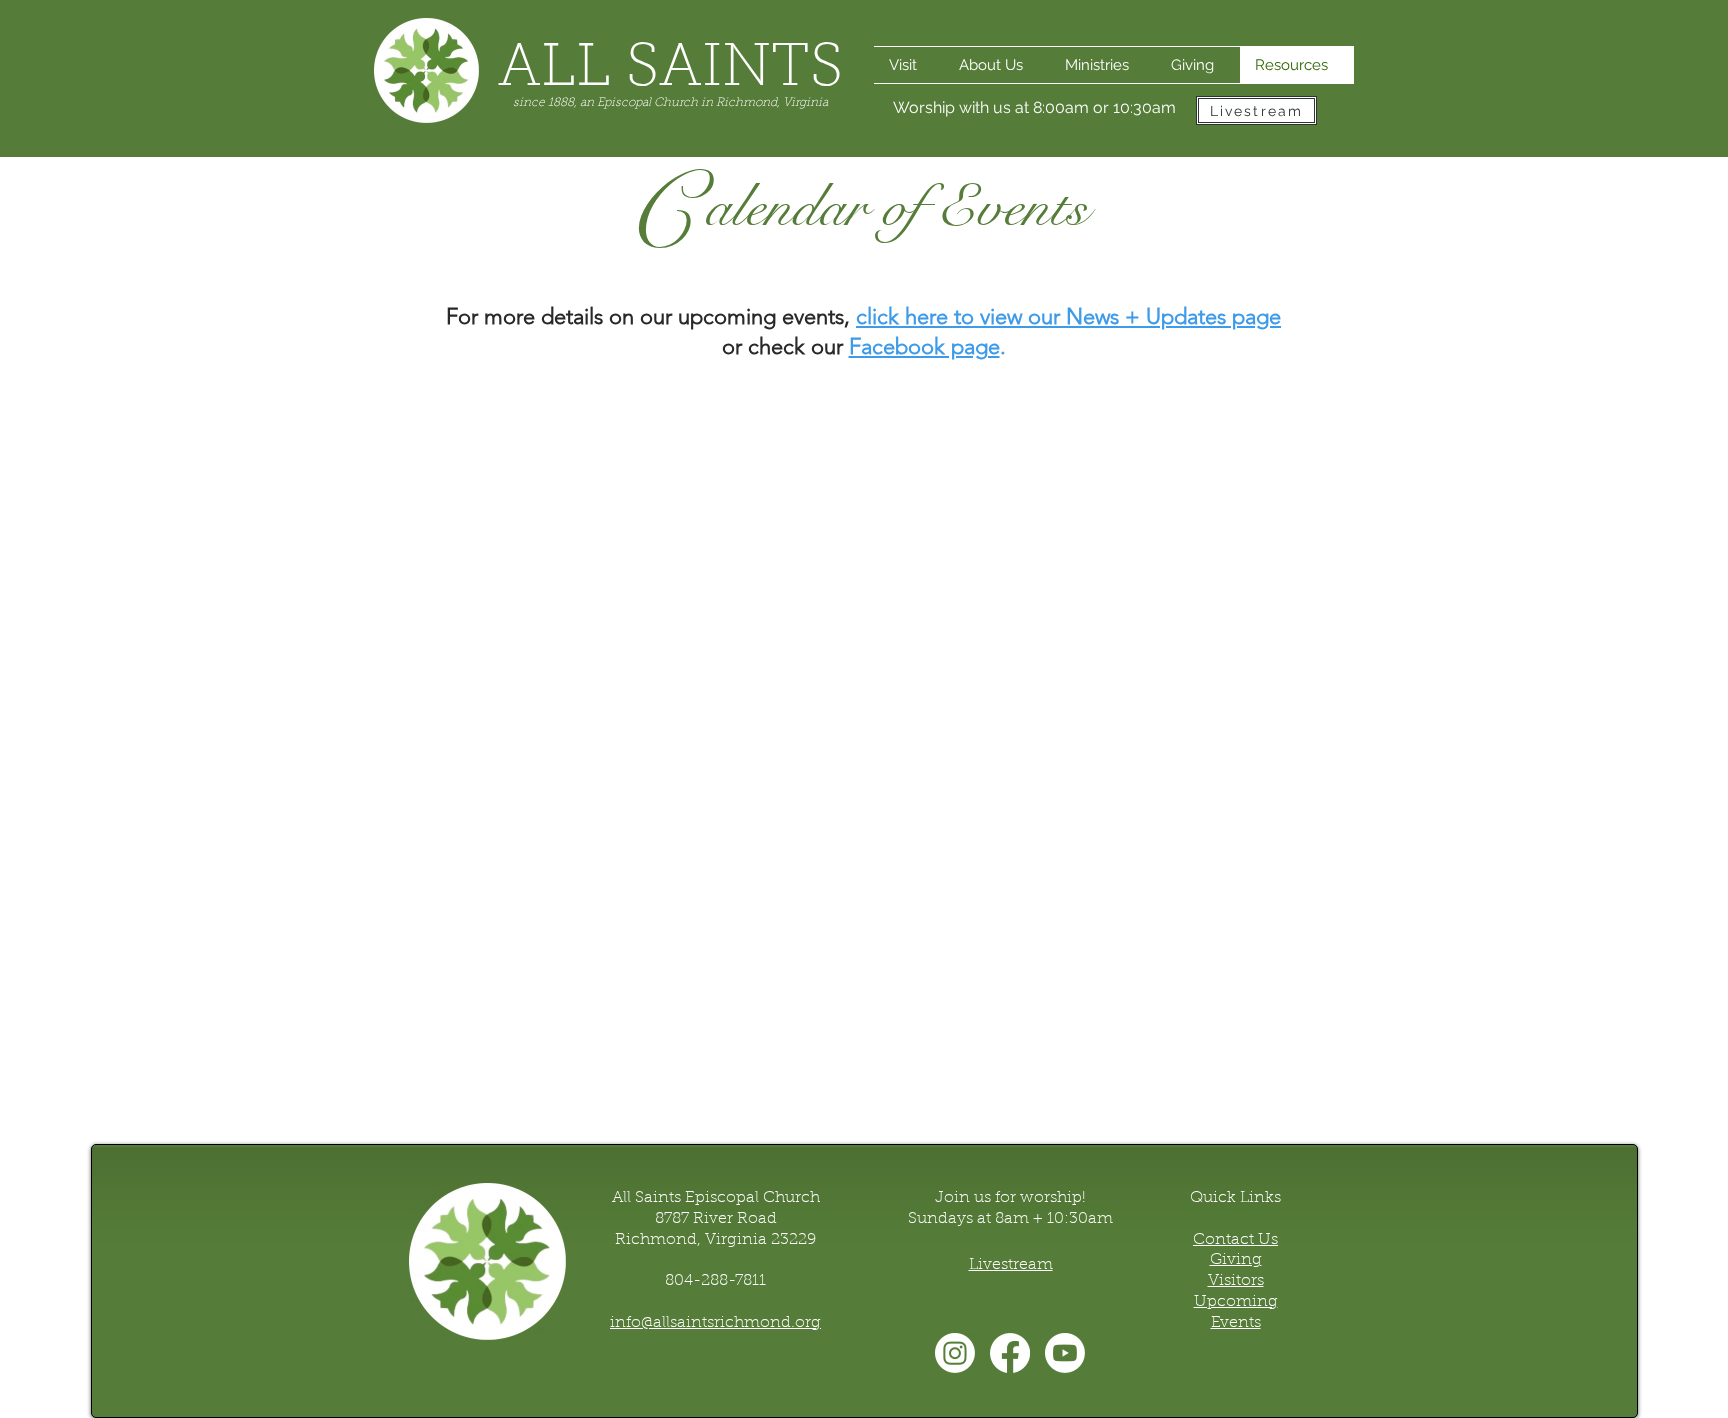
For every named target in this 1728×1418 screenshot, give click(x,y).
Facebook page (924, 346)
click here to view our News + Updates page (1068, 316)
